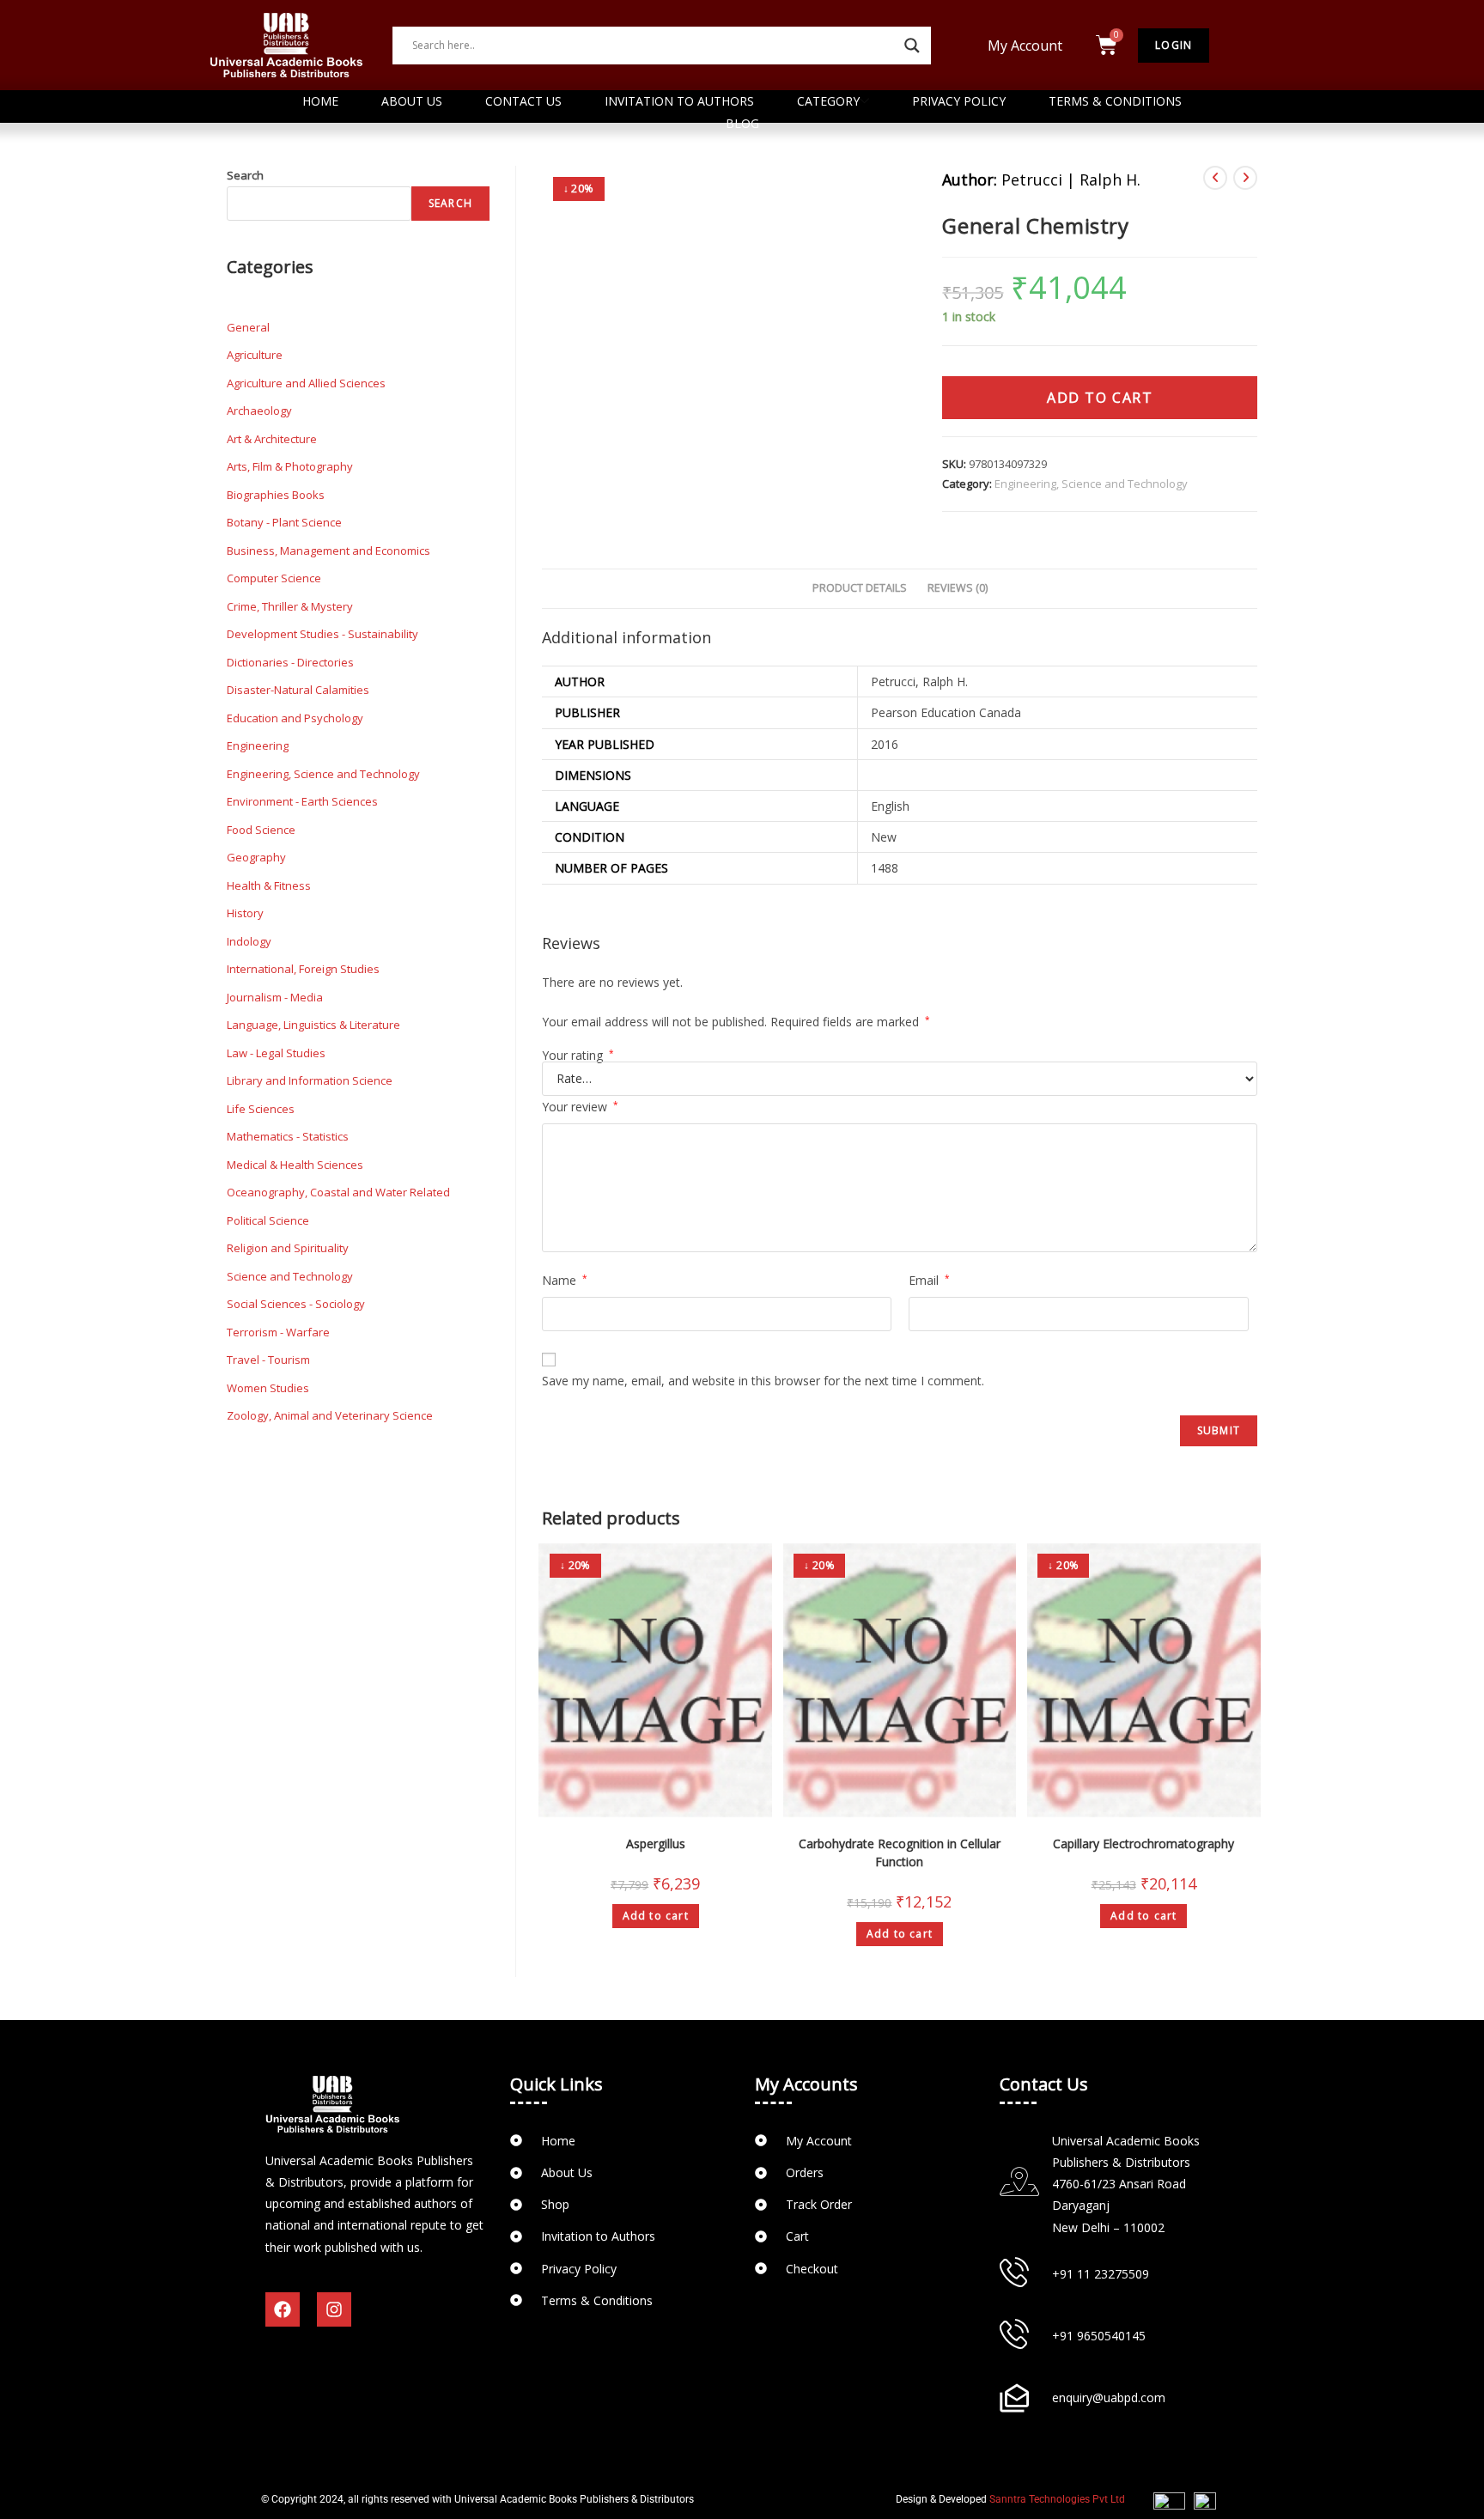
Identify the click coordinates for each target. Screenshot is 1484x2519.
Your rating (578, 1056)
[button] (1029, 46)
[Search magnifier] (912, 46)
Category (828, 101)
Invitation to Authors (679, 101)
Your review (580, 1107)
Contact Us (523, 101)
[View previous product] (1215, 178)
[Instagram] (334, 2309)
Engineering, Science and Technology (1091, 484)
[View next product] (1245, 178)
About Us (412, 101)
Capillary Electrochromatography (1143, 1844)
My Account (1025, 46)
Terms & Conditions (1115, 101)
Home (320, 101)
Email (929, 1280)
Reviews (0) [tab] (958, 588)
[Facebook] (283, 2309)
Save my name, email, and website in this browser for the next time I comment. (763, 1381)
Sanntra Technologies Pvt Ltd (1057, 2499)
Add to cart (1100, 398)
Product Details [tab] (860, 588)
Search (245, 175)
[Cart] (1107, 45)
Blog (742, 123)
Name (565, 1280)
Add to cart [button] (656, 1916)
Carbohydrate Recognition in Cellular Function (900, 1853)
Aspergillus (656, 1844)
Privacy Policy (959, 101)
